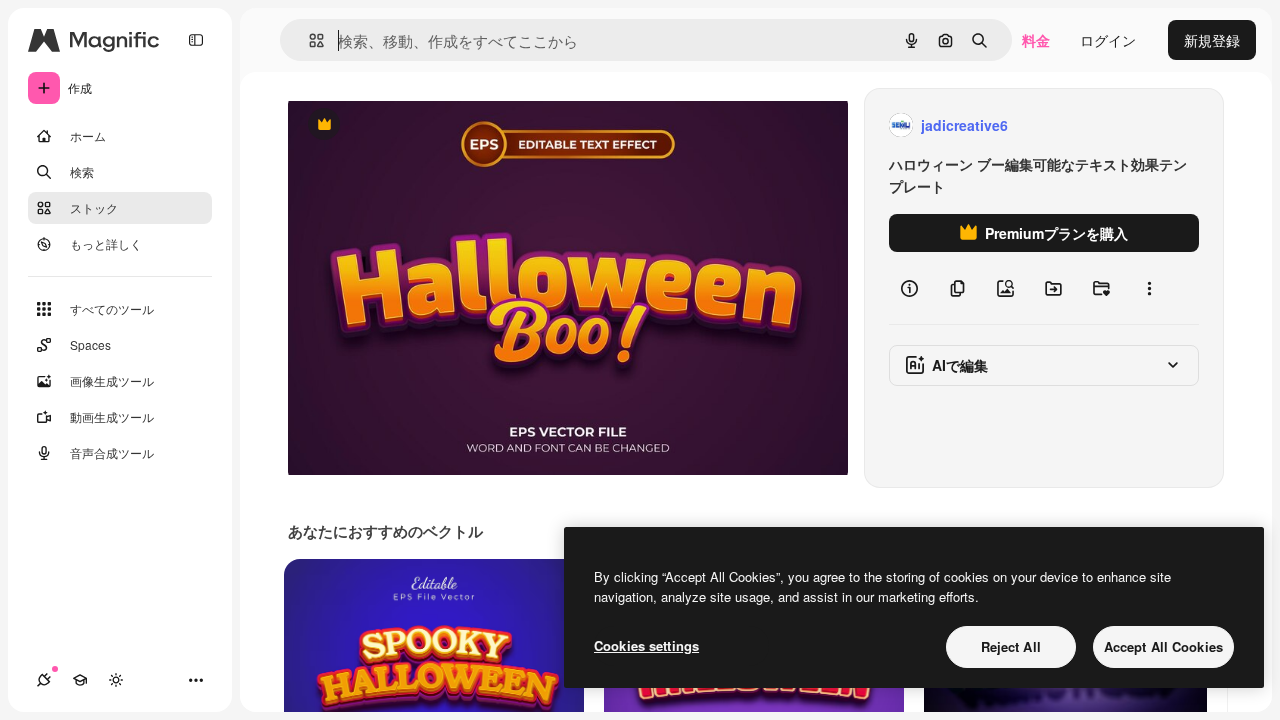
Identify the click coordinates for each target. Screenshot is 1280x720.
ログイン (1108, 40)
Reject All (1011, 646)
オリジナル (425, 125)
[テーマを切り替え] (116, 680)
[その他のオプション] (1149, 288)
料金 (1036, 40)
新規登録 (1212, 40)
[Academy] (80, 680)
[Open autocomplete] (308, 40)
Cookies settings (646, 645)
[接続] (44, 680)
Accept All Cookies (1163, 646)
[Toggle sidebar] (196, 40)
